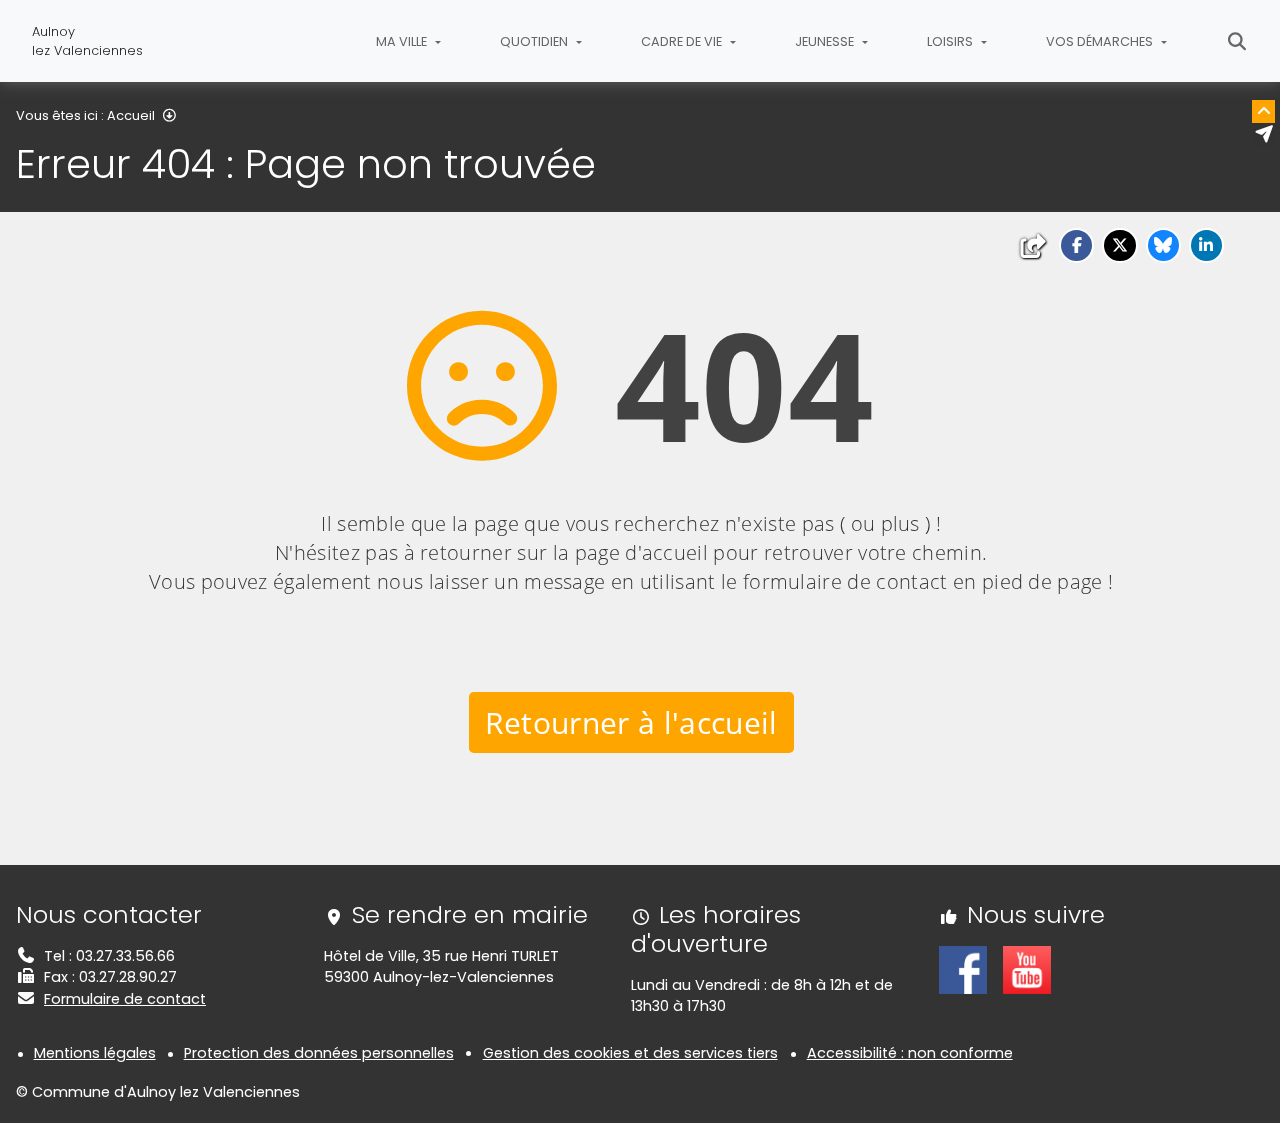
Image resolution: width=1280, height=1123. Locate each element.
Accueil (131, 115)
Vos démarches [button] (1101, 41)
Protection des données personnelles (319, 1053)
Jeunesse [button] (826, 41)
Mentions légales (95, 1053)
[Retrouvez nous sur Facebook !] (963, 969)
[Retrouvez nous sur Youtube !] (1027, 969)
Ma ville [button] (403, 41)
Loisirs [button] (951, 41)
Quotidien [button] (535, 41)
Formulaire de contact (125, 999)
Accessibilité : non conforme (910, 1053)
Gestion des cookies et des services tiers (630, 1053)
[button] (1076, 245)
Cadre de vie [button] (683, 41)
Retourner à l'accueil (631, 722)
